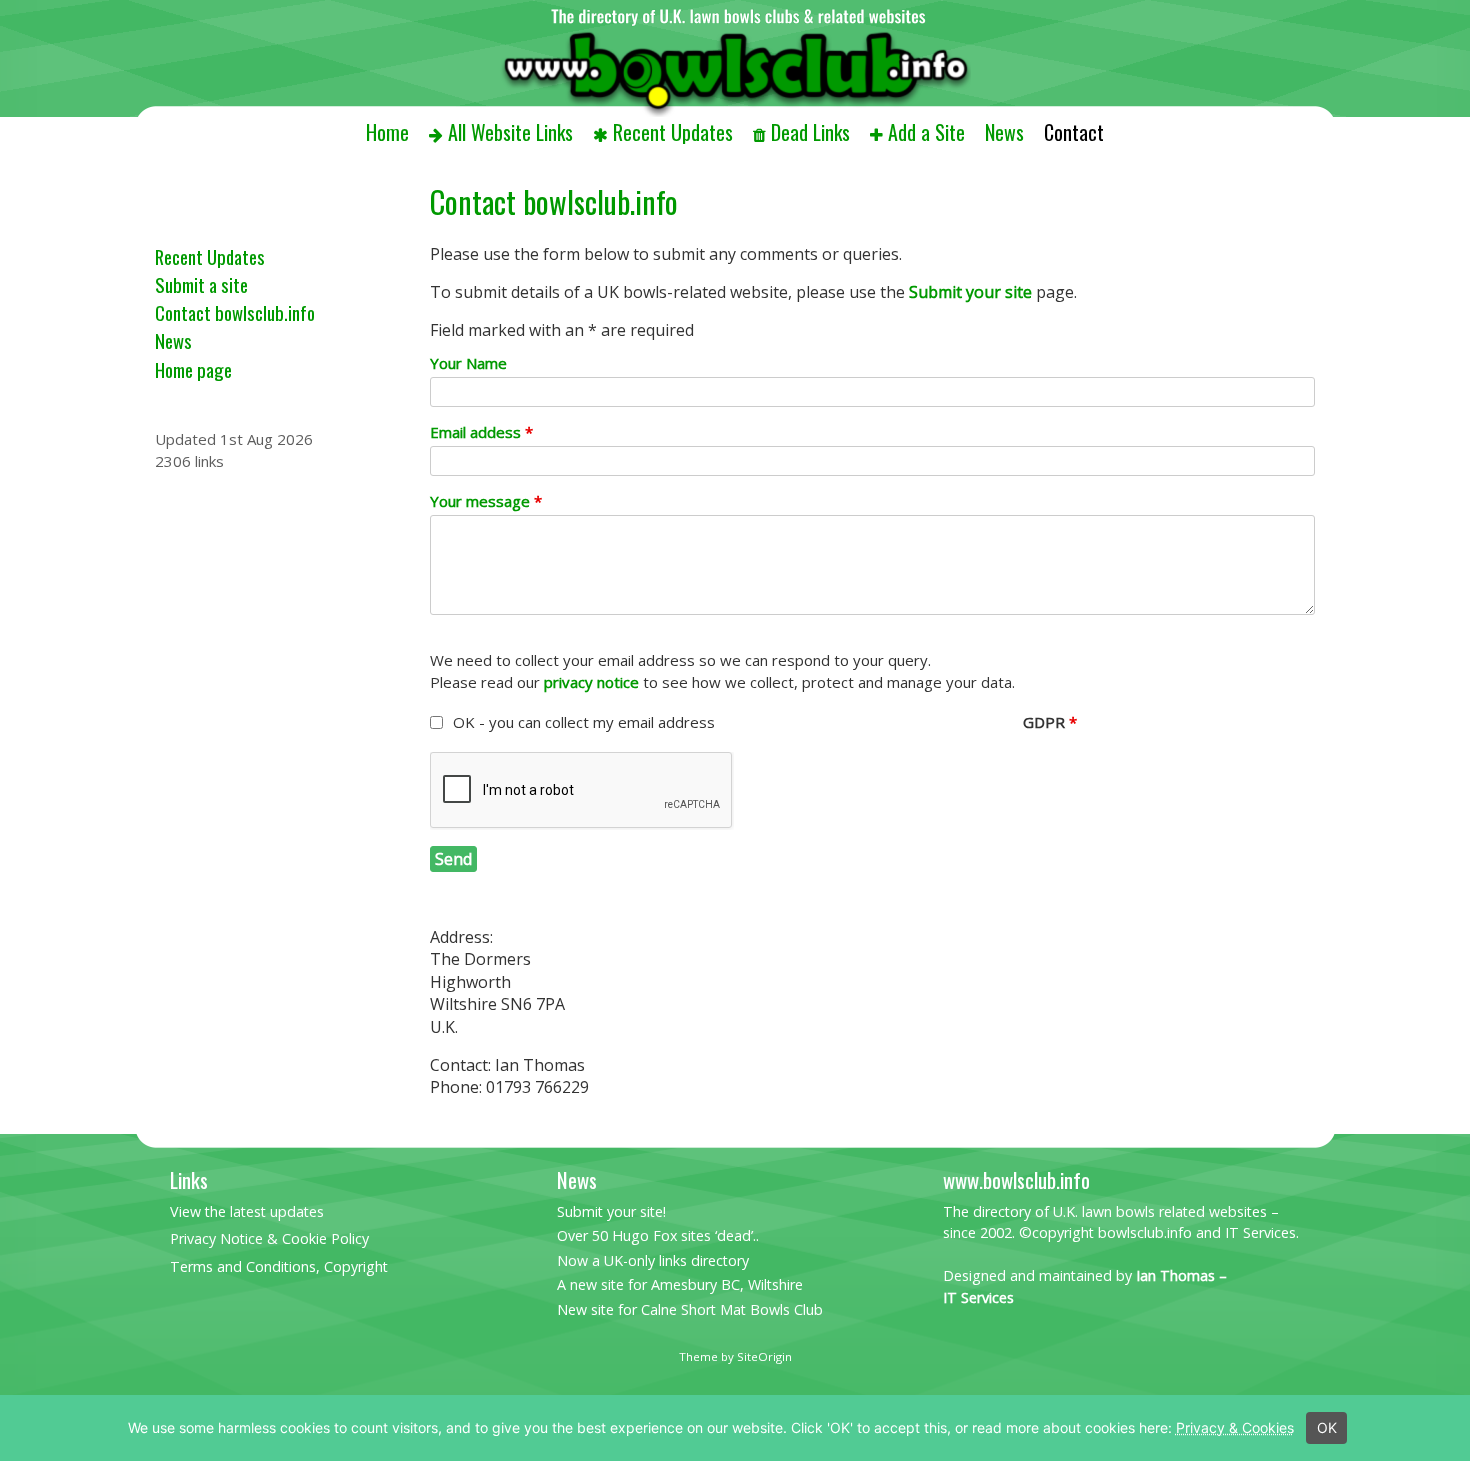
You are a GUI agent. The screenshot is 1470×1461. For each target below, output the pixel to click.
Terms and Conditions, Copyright (279, 1266)
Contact (1074, 132)
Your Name (468, 363)
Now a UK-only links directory (653, 1260)
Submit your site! (611, 1211)
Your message (486, 501)
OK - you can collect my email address (584, 722)
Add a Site (926, 132)
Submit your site (970, 292)
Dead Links (810, 132)
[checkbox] (436, 722)
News (1004, 132)
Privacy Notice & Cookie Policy (269, 1238)
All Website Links (510, 132)
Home (387, 132)
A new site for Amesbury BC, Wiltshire (680, 1284)
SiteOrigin (764, 1356)
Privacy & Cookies (1235, 1427)
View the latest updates (247, 1211)
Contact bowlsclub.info (235, 312)
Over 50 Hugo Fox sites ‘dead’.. (658, 1235)
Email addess (481, 432)
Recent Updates (673, 132)
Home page (193, 369)
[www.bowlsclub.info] (735, 58)
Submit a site (201, 284)
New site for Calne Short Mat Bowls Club (690, 1309)
